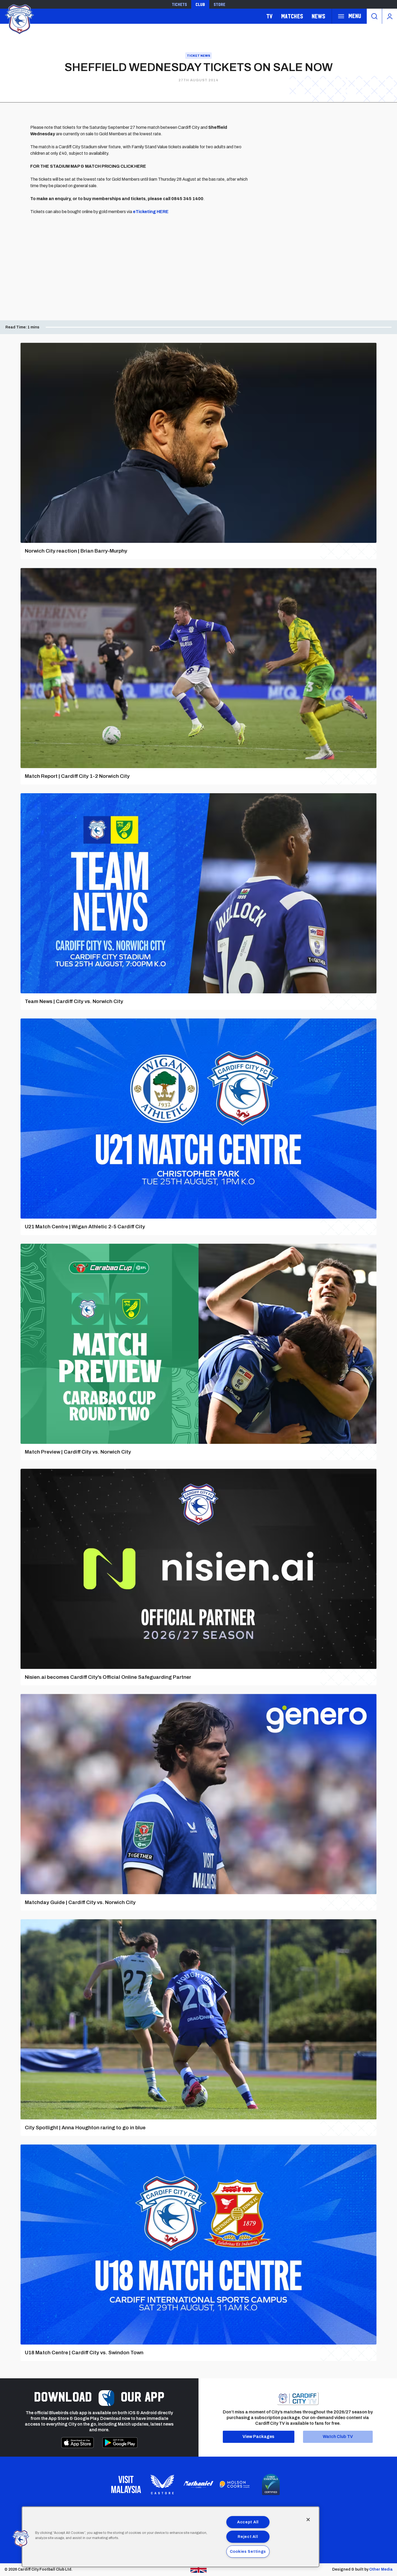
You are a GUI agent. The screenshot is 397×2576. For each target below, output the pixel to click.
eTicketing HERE (151, 212)
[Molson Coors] (235, 2484)
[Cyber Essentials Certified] (271, 2484)
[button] (21, 2539)
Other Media (381, 2569)
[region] (171, 2537)
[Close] (308, 2520)
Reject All (248, 2537)
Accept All (248, 2522)
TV (269, 16)
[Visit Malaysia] (126, 2484)
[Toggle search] (374, 16)
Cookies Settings (248, 2551)
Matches (292, 16)
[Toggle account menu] (390, 16)
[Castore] (162, 2484)
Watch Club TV (338, 2437)
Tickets (179, 4)
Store (219, 4)
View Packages (258, 2437)
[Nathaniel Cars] (198, 2485)
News (318, 16)
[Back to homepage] (19, 19)
